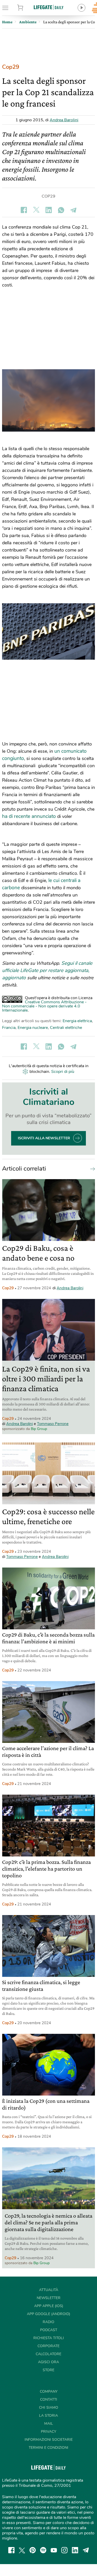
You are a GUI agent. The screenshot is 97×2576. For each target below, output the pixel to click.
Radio (48, 2322)
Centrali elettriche (66, 1028)
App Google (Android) (48, 2314)
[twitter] (22, 2550)
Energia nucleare (33, 1028)
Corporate (48, 2346)
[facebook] (11, 2550)
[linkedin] (75, 2550)
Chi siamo (49, 2408)
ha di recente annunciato (29, 816)
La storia (48, 2416)
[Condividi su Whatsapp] (61, 210)
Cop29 (11, 67)
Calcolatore (48, 2354)
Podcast (49, 2330)
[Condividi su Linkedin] (49, 210)
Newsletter (49, 2298)
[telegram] (86, 2550)
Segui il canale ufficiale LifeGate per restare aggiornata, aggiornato (47, 970)
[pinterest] (33, 2550)
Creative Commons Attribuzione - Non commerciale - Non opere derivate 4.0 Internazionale (44, 1006)
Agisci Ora (48, 2362)
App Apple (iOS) (49, 2306)
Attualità (49, 2290)
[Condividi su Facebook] (24, 210)
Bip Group (39, 1429)
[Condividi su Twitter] (36, 210)
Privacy (48, 2432)
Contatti (49, 2400)
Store (27, 8)
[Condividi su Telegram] (73, 210)
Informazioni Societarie (49, 2440)
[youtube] (54, 2550)
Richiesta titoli (49, 2338)
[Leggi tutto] (91, 1169)
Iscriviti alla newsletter (44, 1138)
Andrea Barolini (64, 120)
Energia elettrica (77, 1021)
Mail (49, 2424)
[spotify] (43, 2550)
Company (49, 2392)
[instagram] (64, 2550)
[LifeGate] (49, 7)
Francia (9, 1028)
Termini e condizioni (48, 2448)
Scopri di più (63, 1072)
